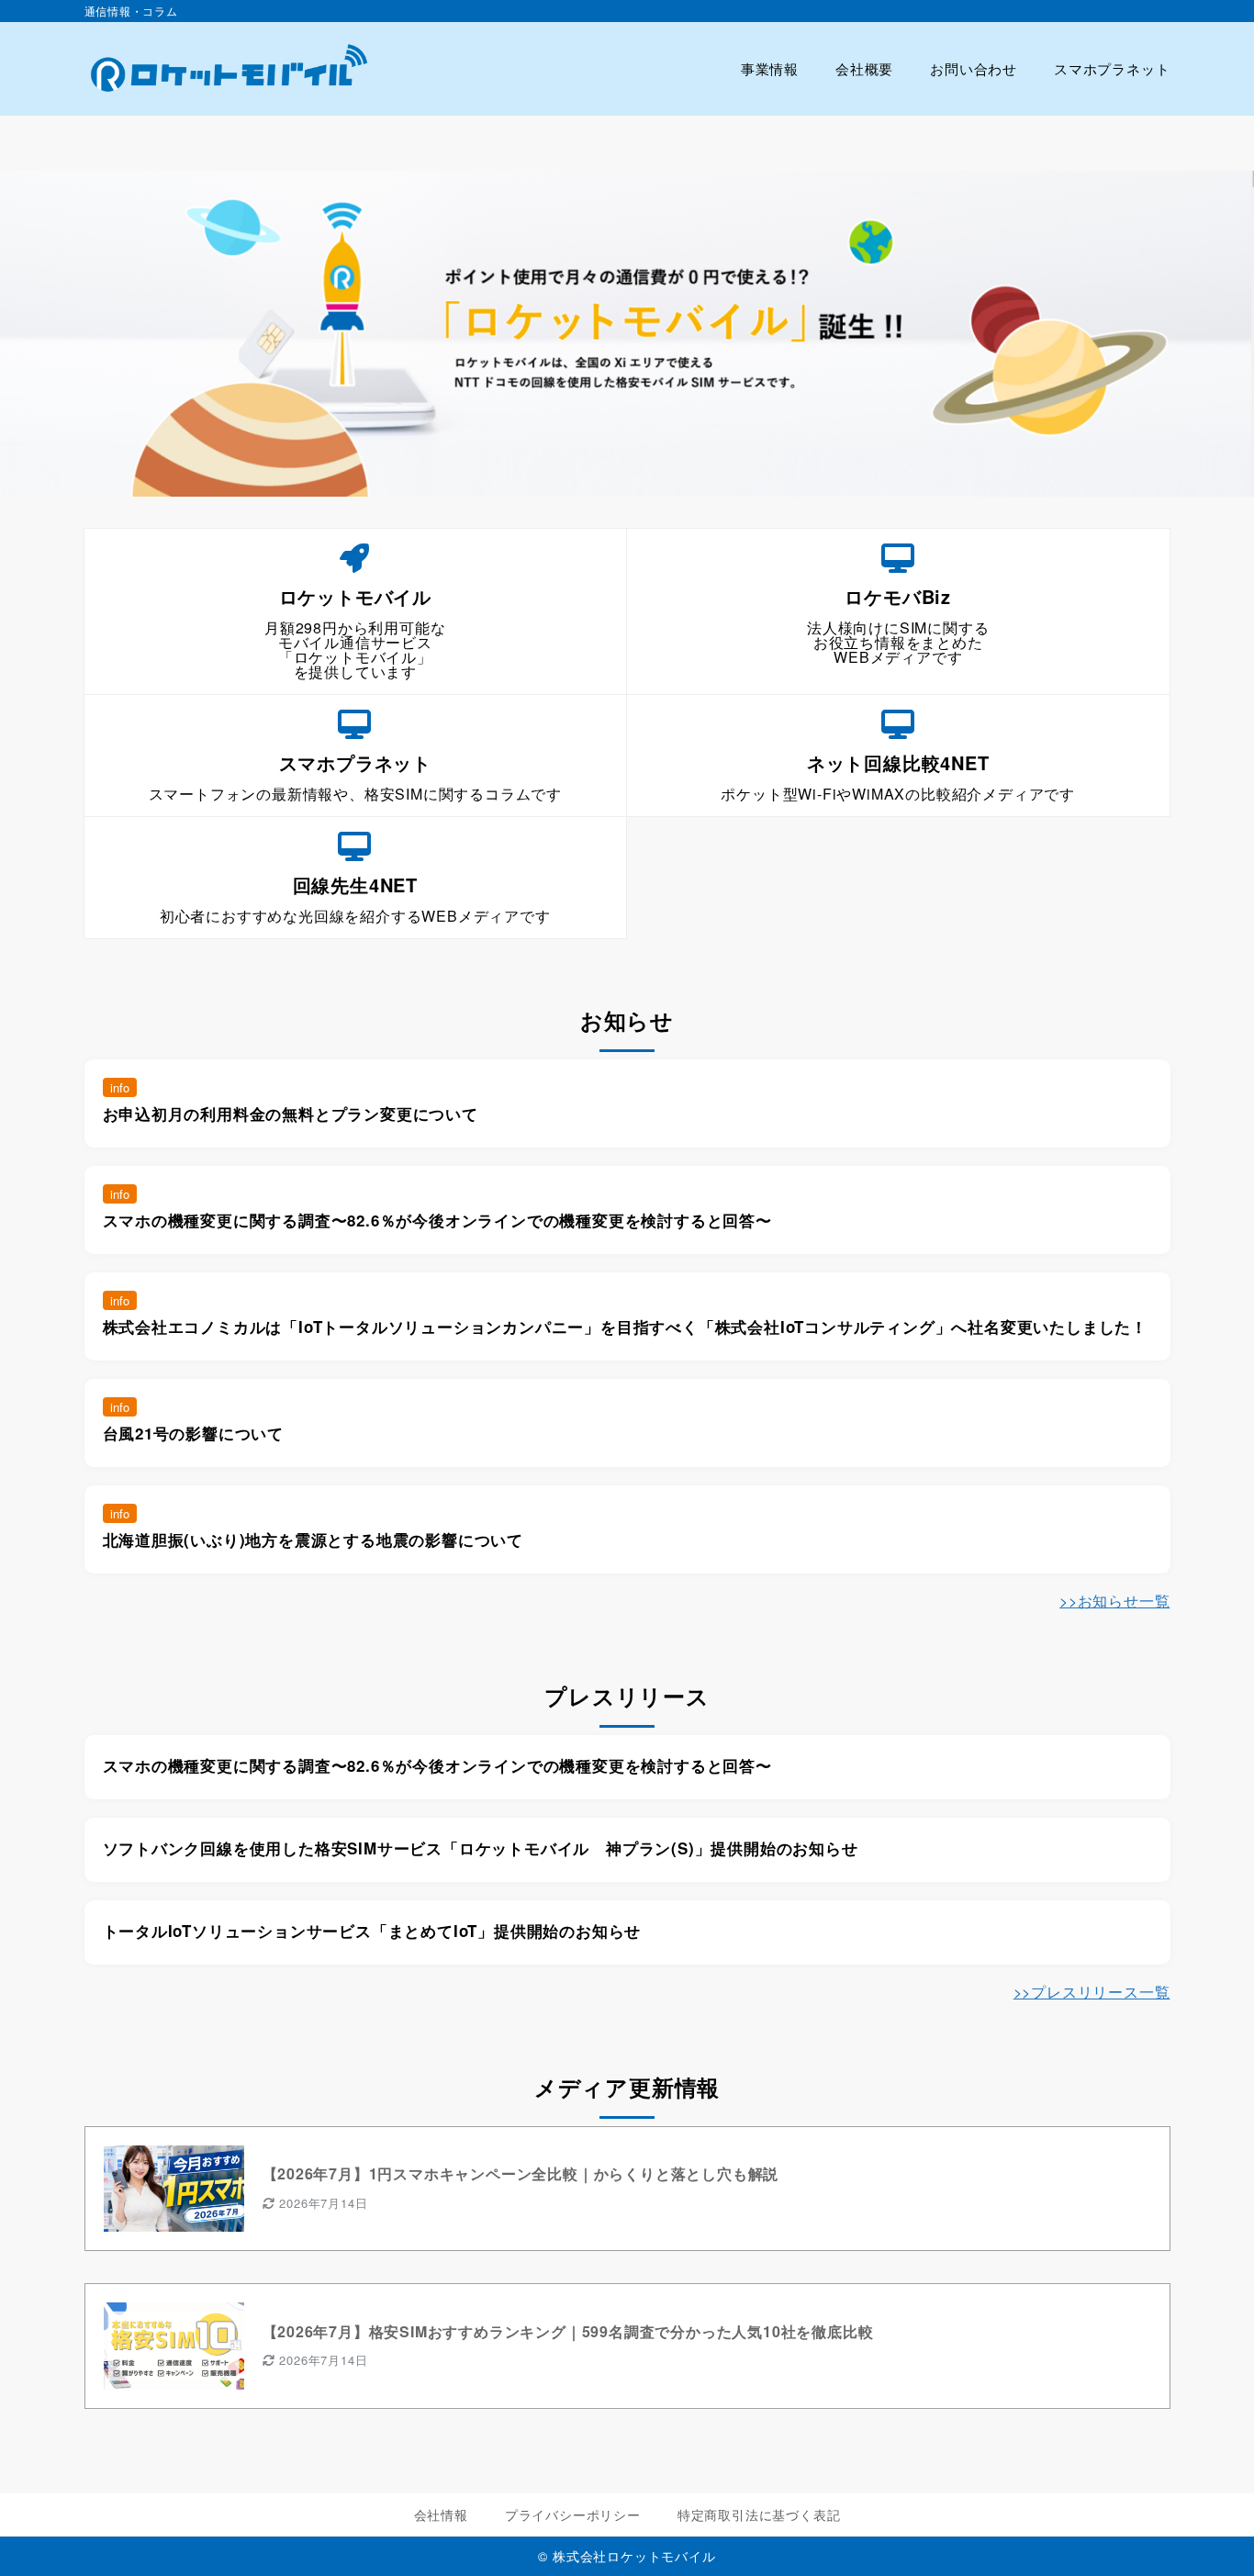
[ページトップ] (1213, 2535)
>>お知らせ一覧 (1114, 1601)
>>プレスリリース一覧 (1092, 1992)
